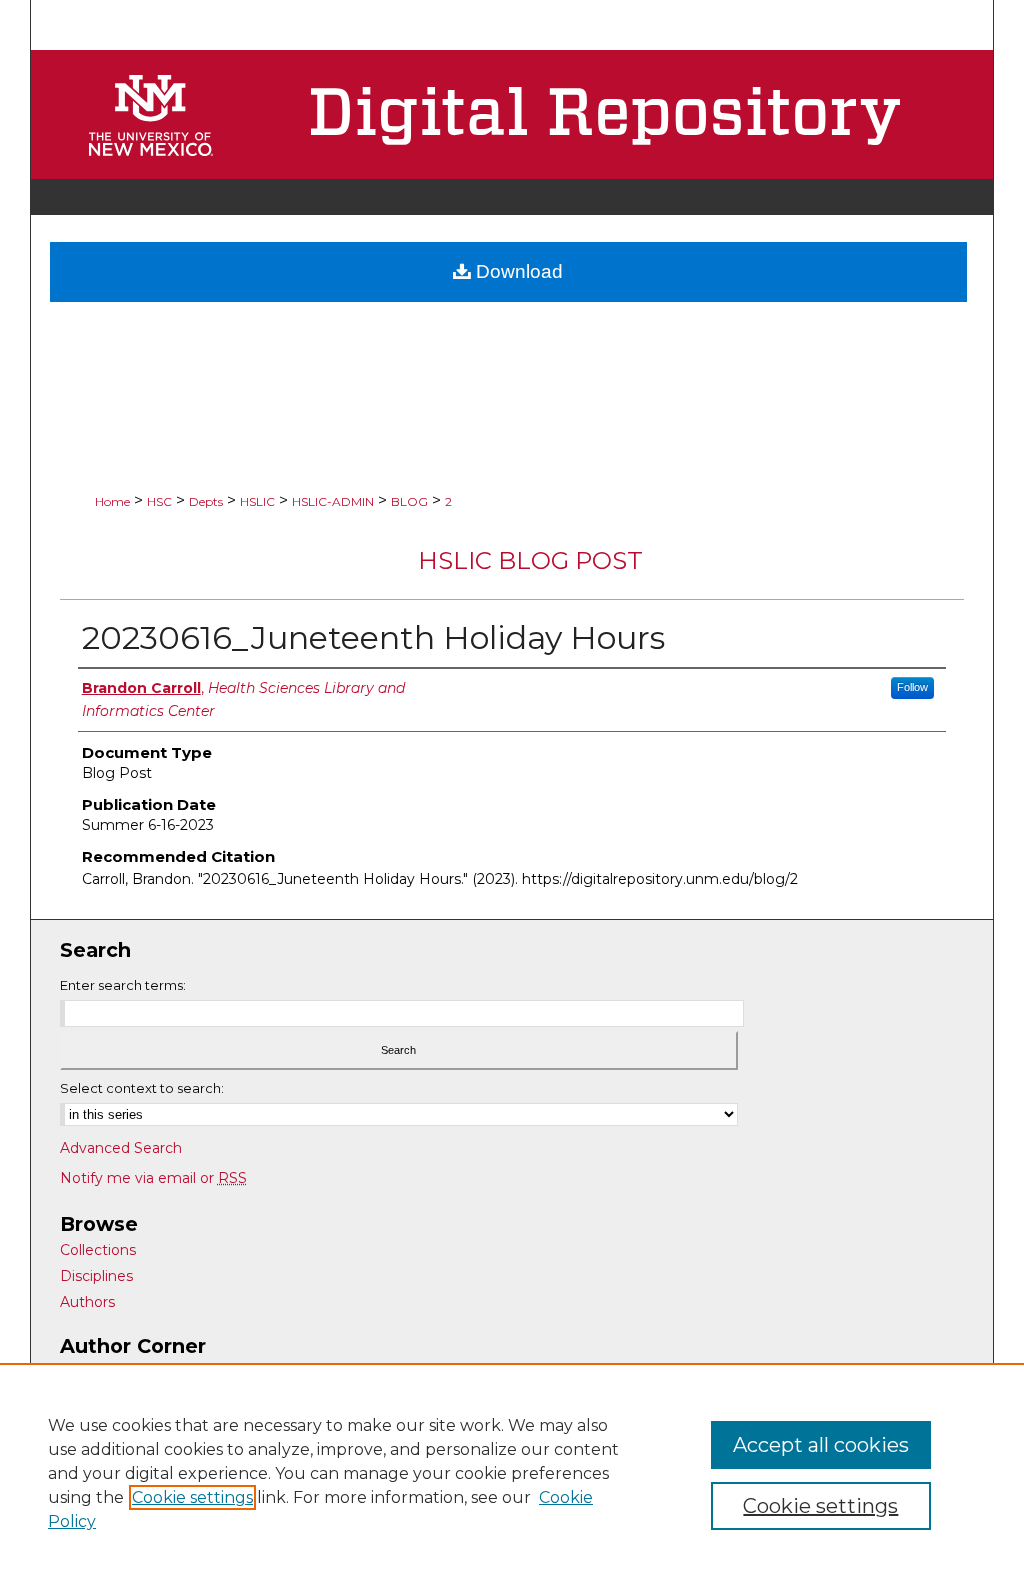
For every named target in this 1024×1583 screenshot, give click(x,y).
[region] (512, 1473)
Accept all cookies (821, 1445)
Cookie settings (192, 1497)
